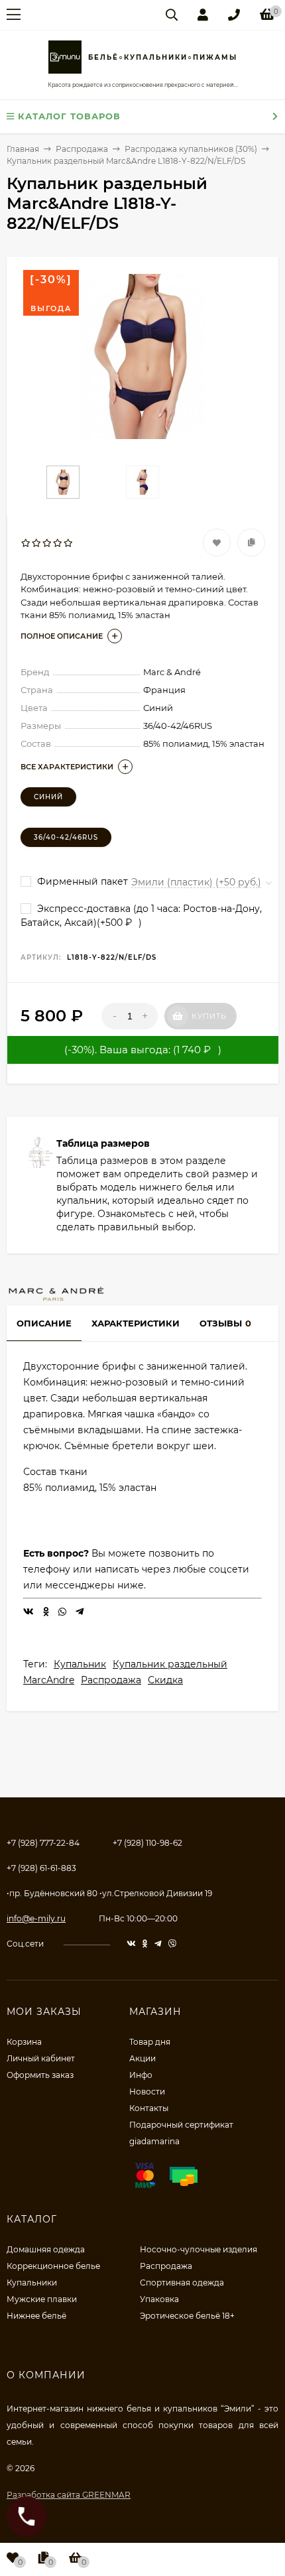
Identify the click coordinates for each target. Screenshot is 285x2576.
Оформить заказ (40, 2075)
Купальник (80, 1664)
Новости (147, 2092)
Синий (48, 797)
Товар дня (150, 2042)
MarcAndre (49, 1680)
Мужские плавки (42, 2299)
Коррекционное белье (53, 2266)
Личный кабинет (41, 2058)
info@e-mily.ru (36, 1918)
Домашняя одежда (46, 2249)
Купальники (32, 2283)
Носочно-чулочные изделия (199, 2249)
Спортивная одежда (182, 2283)
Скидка (165, 1680)
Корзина (24, 2042)
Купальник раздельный (170, 1664)
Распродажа (111, 1680)
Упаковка (159, 2299)
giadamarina (154, 2141)
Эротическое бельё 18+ (187, 2316)
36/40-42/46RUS (66, 837)
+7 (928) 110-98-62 (147, 1843)
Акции (142, 2058)
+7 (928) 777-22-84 (43, 1843)
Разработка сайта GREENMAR (69, 2495)
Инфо (141, 2075)
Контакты (149, 2108)
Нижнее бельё (36, 2316)
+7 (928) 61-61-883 (41, 1868)
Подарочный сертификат (181, 2125)
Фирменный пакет (81, 881)
